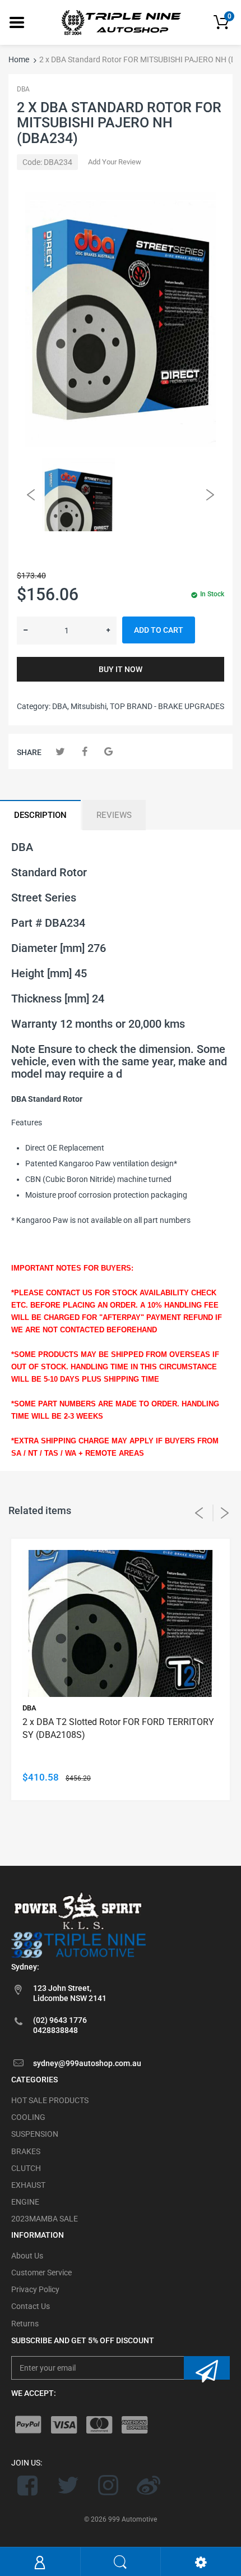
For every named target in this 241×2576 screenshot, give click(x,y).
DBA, (61, 706)
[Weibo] (148, 2485)
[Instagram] (108, 2485)
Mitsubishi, (89, 706)
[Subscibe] (207, 2368)
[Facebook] (84, 751)
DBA (23, 89)
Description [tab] (40, 815)
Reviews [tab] (114, 815)
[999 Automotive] (121, 22)
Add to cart (159, 630)
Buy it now (121, 669)
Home (19, 59)
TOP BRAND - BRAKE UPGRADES (167, 706)
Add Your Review (115, 162)
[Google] (108, 751)
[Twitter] (60, 751)
